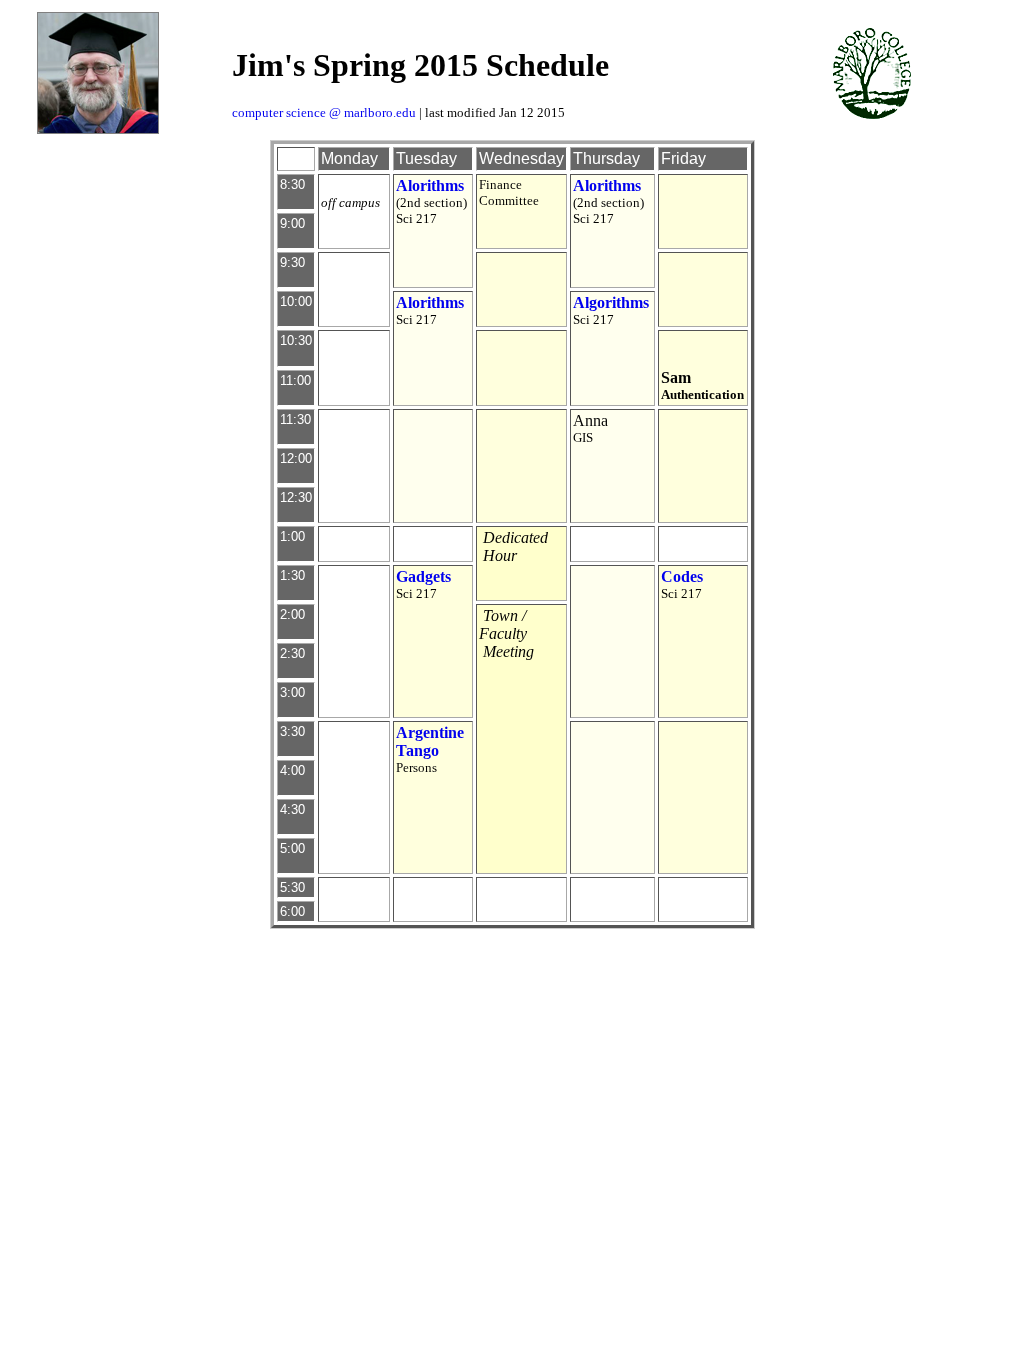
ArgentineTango (430, 741)
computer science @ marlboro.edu (324, 112)
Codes (682, 576)
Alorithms (430, 185)
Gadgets (423, 576)
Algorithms (611, 302)
